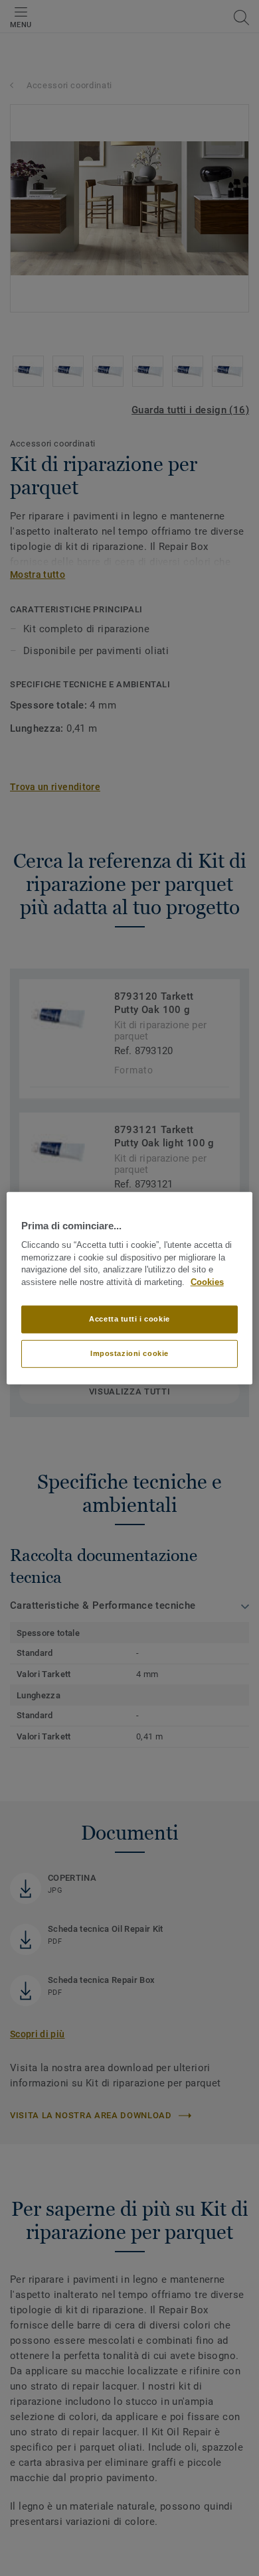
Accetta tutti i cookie (129, 1319)
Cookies (207, 1282)
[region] (130, 1288)
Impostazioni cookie (129, 1353)
